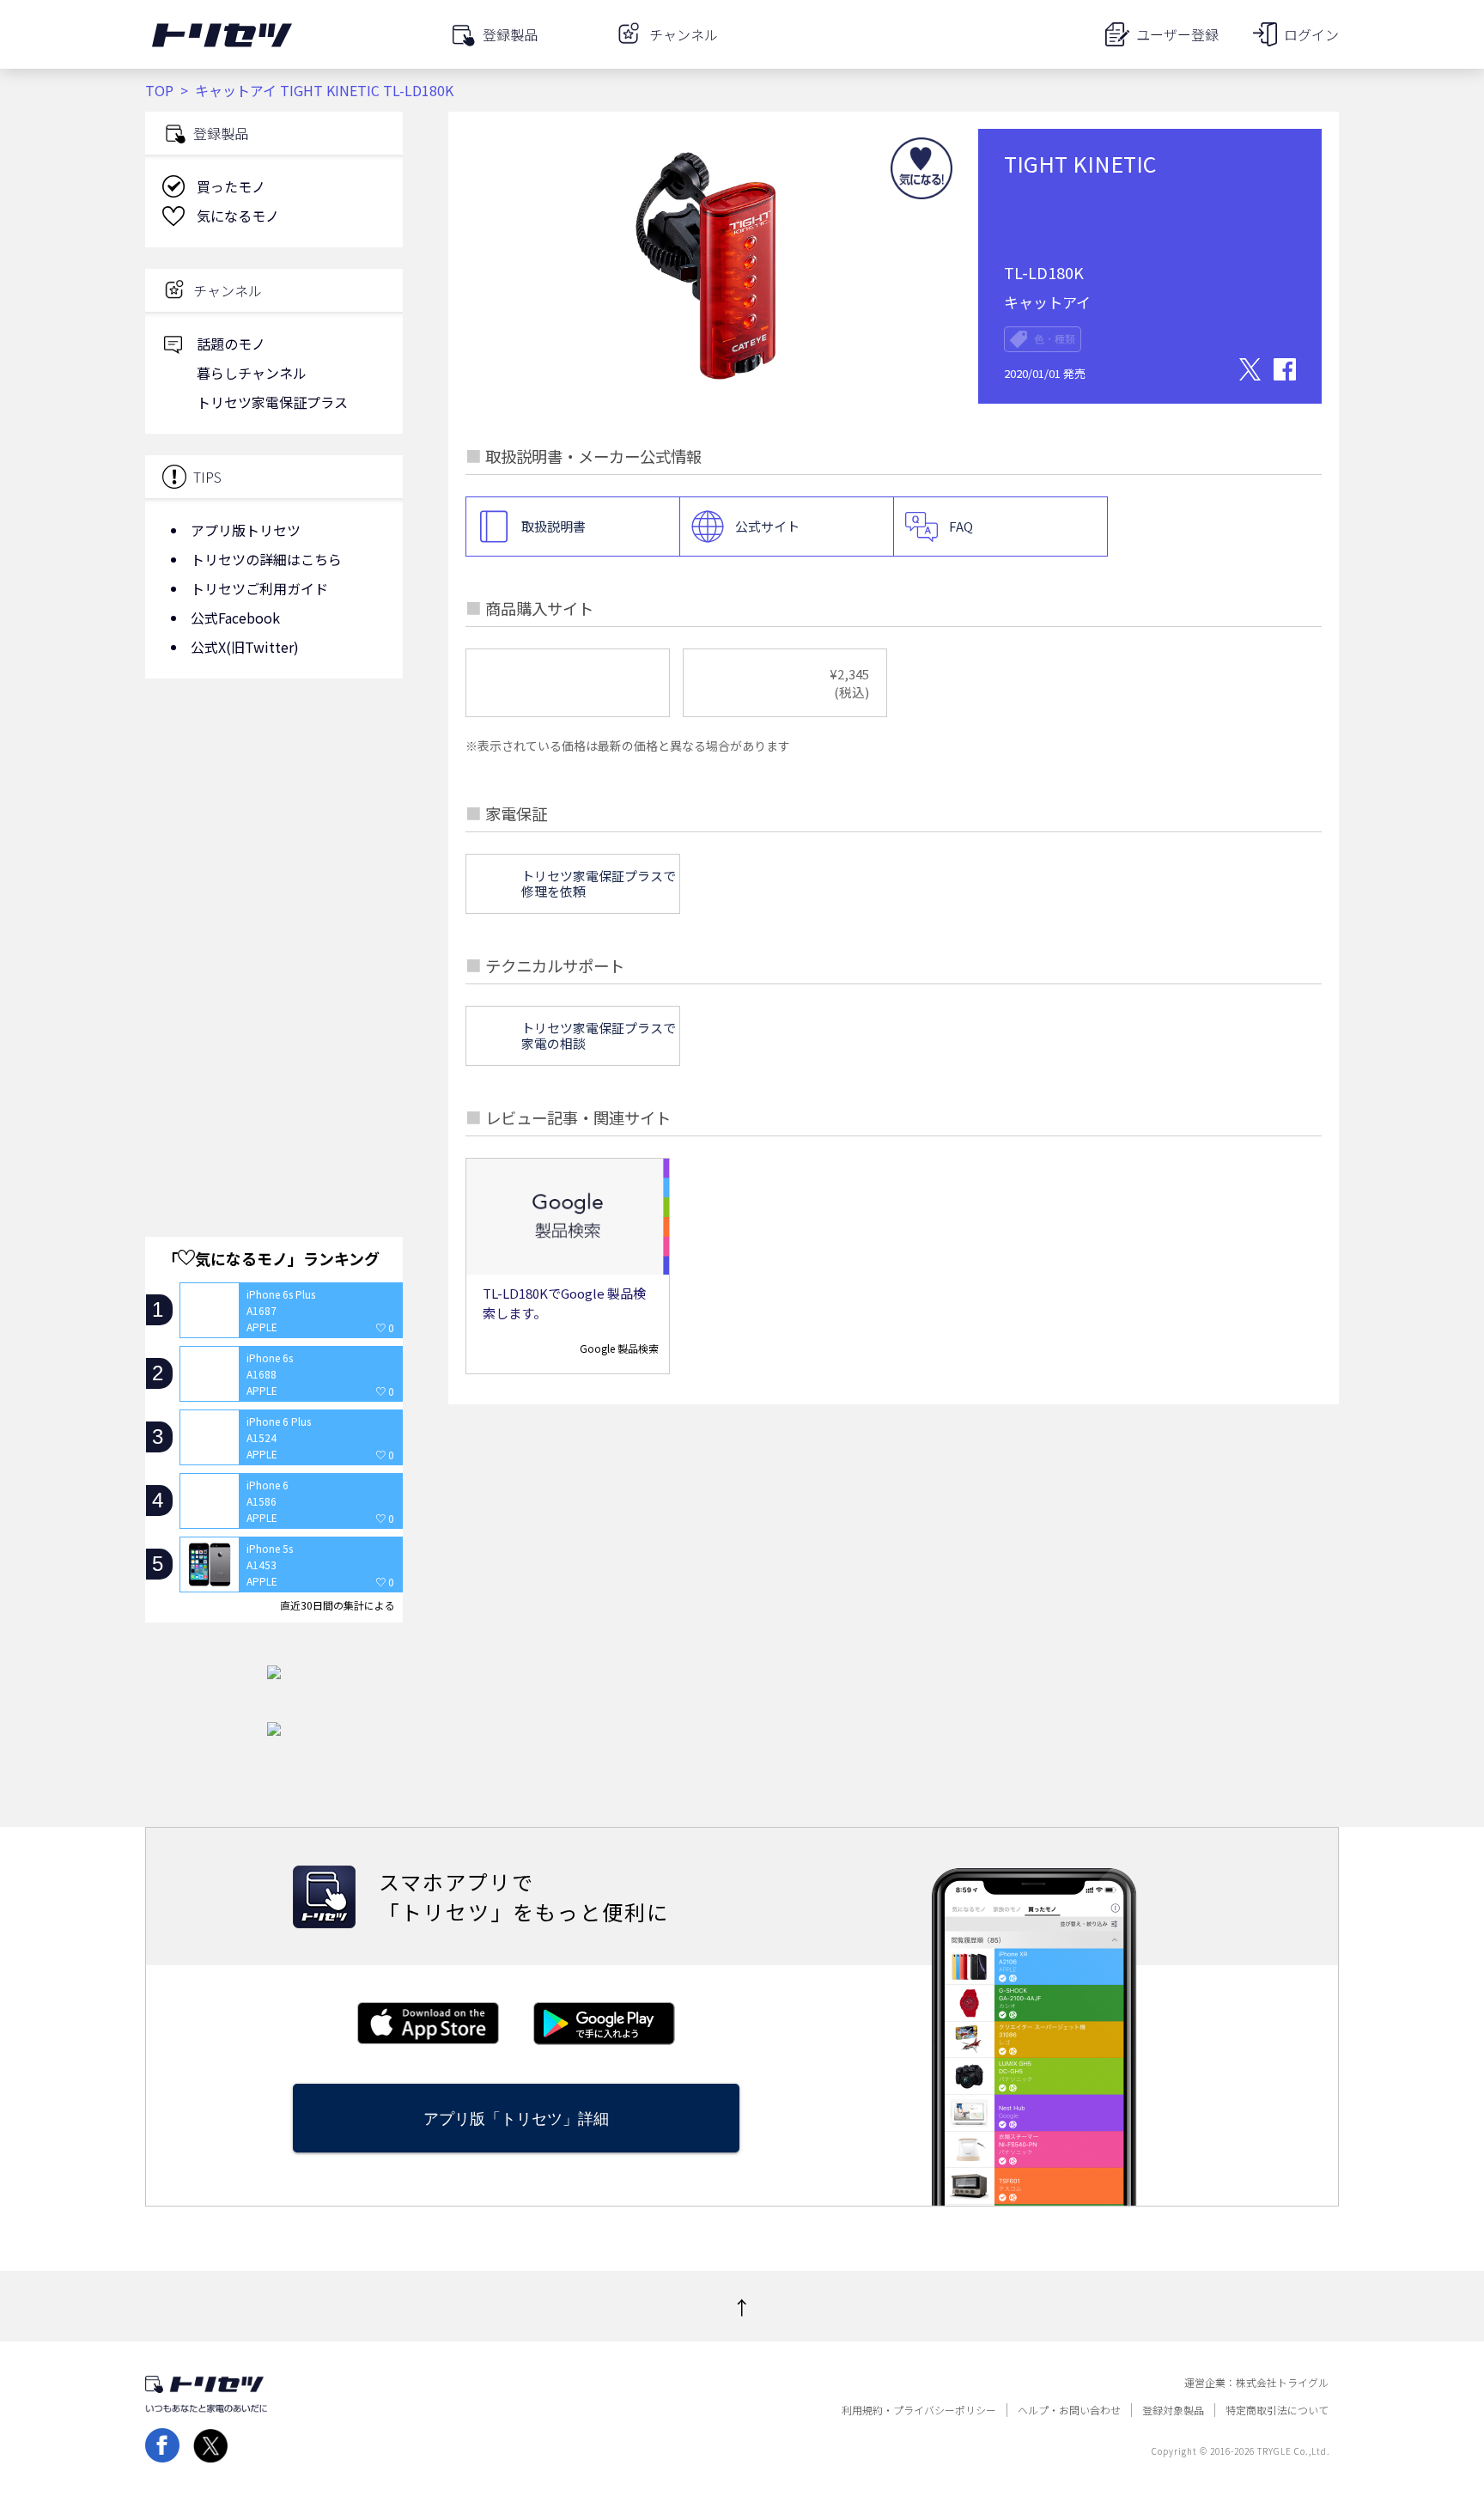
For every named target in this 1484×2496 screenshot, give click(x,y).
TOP (159, 90)
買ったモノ (231, 186)
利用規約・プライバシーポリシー (919, 2410)
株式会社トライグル (1282, 2383)
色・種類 (1055, 339)
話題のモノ (231, 344)
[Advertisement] (274, 829)
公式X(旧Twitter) (245, 647)
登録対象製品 (1173, 2410)
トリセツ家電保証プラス (272, 402)
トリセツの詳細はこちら (266, 559)
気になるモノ (238, 216)
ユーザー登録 (1177, 34)
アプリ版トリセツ (246, 530)
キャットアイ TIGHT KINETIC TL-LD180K (324, 90)
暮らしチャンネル (252, 373)
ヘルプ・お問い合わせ (1069, 2410)
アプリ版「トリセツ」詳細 (516, 2119)
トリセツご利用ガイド (259, 588)
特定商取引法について (1277, 2410)
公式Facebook (235, 618)
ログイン (1311, 34)
